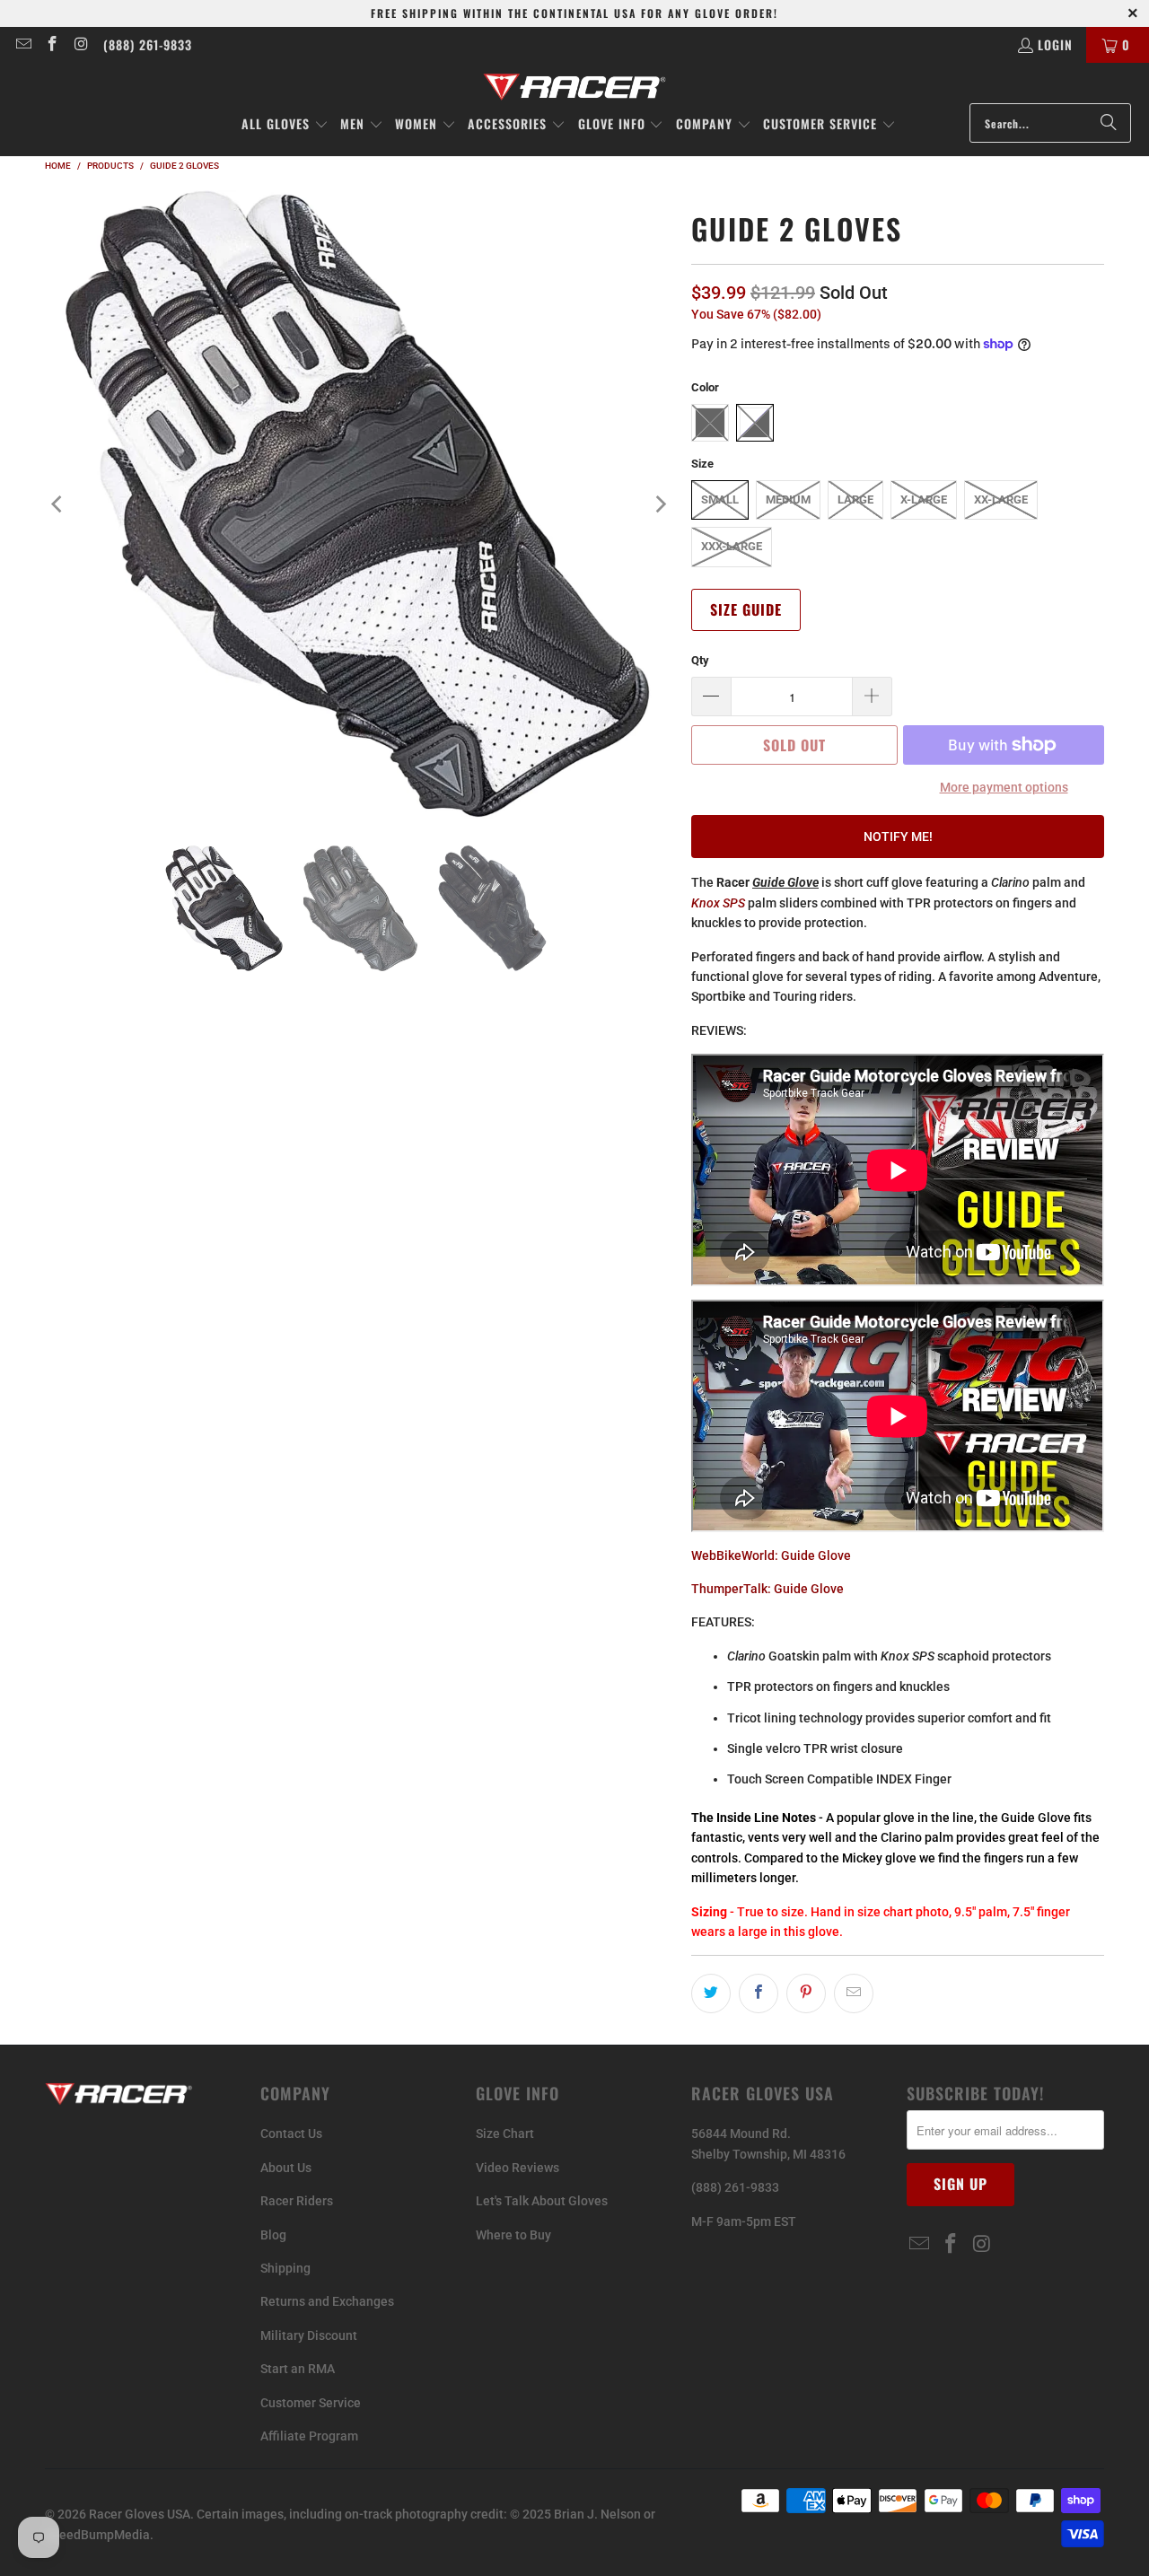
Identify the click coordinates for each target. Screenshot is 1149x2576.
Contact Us (291, 2134)
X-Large (924, 499)
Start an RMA (298, 2369)
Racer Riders (297, 2201)
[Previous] (58, 504)
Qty (700, 660)
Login (1055, 44)
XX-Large (1001, 499)
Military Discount (309, 2335)
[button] (285, 125)
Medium (788, 499)
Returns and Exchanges (327, 2301)
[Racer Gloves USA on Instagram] (81, 44)
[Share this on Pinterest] (806, 1993)
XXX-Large (732, 546)
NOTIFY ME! (898, 837)
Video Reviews (517, 2168)
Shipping (285, 2268)
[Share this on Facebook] (759, 1993)
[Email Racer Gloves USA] (22, 44)
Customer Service (311, 2403)
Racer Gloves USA (140, 2514)
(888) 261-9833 (148, 44)
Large (855, 499)
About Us (286, 2168)
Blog (273, 2235)
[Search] (1109, 123)
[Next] (660, 504)
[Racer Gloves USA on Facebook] (52, 44)
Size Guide (746, 610)
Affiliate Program (309, 2436)
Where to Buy (513, 2235)
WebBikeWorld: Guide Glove (771, 1555)
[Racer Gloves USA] (575, 88)
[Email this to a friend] (854, 1993)
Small (720, 499)
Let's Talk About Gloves (542, 2201)
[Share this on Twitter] (711, 1993)
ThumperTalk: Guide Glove (767, 1589)
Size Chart (505, 2134)
